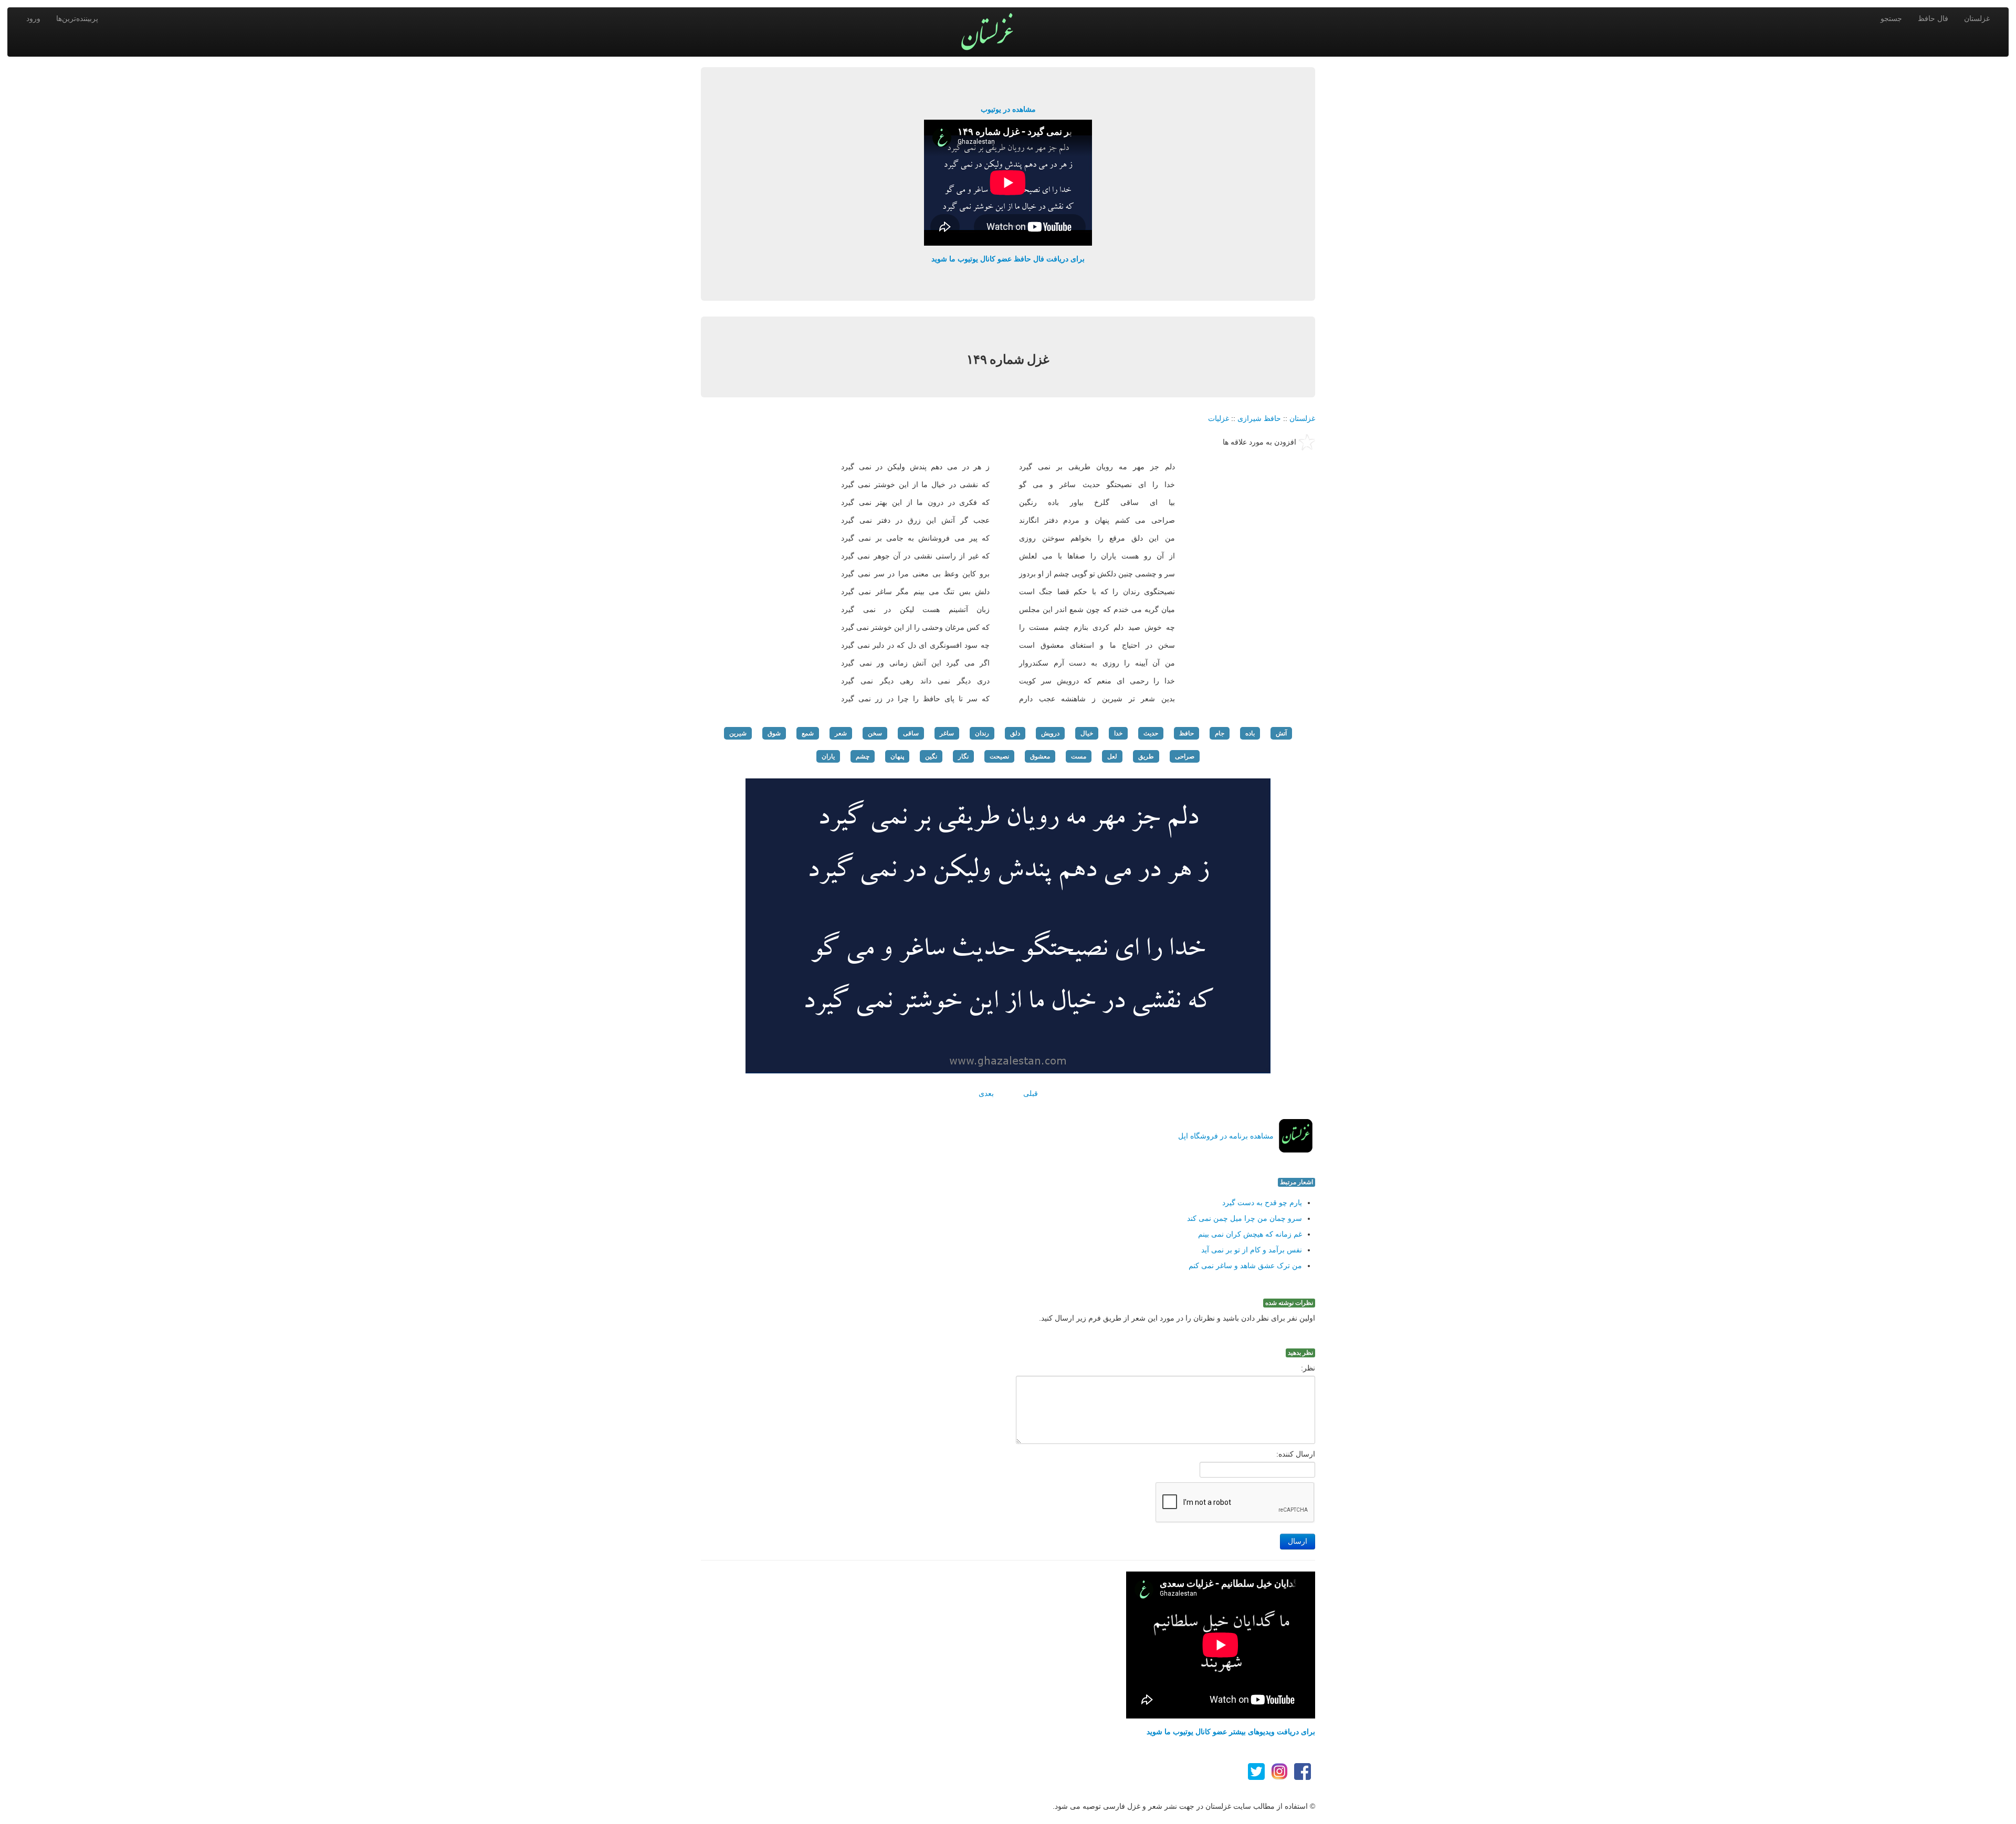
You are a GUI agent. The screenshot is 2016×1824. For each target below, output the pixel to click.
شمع (808, 733)
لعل (1112, 756)
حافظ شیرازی (1259, 418)
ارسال (1298, 1541)
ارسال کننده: (1296, 1454)
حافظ (1186, 733)
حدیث (1151, 733)
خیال (1087, 733)
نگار (963, 756)
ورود (33, 18)
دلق (1015, 733)
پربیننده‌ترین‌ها (77, 18)
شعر (841, 733)
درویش (1050, 733)
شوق (774, 733)
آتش (1281, 733)
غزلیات (1219, 418)
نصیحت (999, 756)
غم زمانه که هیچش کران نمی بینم (1250, 1234)
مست (1079, 756)
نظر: (1308, 1368)
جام (1220, 733)
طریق (1146, 756)
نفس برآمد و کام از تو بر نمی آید (1252, 1250)
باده (1250, 733)
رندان (982, 733)
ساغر (947, 733)
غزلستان (1977, 18)
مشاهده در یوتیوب (1008, 109)
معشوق (1040, 756)
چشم (863, 756)
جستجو (1891, 18)
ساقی (911, 733)
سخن (875, 733)
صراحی (1185, 756)
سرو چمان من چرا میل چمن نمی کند (1245, 1218)
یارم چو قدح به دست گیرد (1262, 1203)
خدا (1118, 733)
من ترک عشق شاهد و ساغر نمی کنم (1245, 1266)
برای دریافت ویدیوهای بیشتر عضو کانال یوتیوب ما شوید (1231, 1732)
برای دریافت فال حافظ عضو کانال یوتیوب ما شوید (1008, 259)
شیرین (738, 733)
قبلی (1031, 1093)
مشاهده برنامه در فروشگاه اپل (1226, 1136)
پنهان (897, 756)
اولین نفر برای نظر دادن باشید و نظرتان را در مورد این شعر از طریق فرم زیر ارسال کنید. (1177, 1318)
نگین (931, 756)
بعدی (986, 1093)
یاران (828, 756)
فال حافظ (1933, 18)
